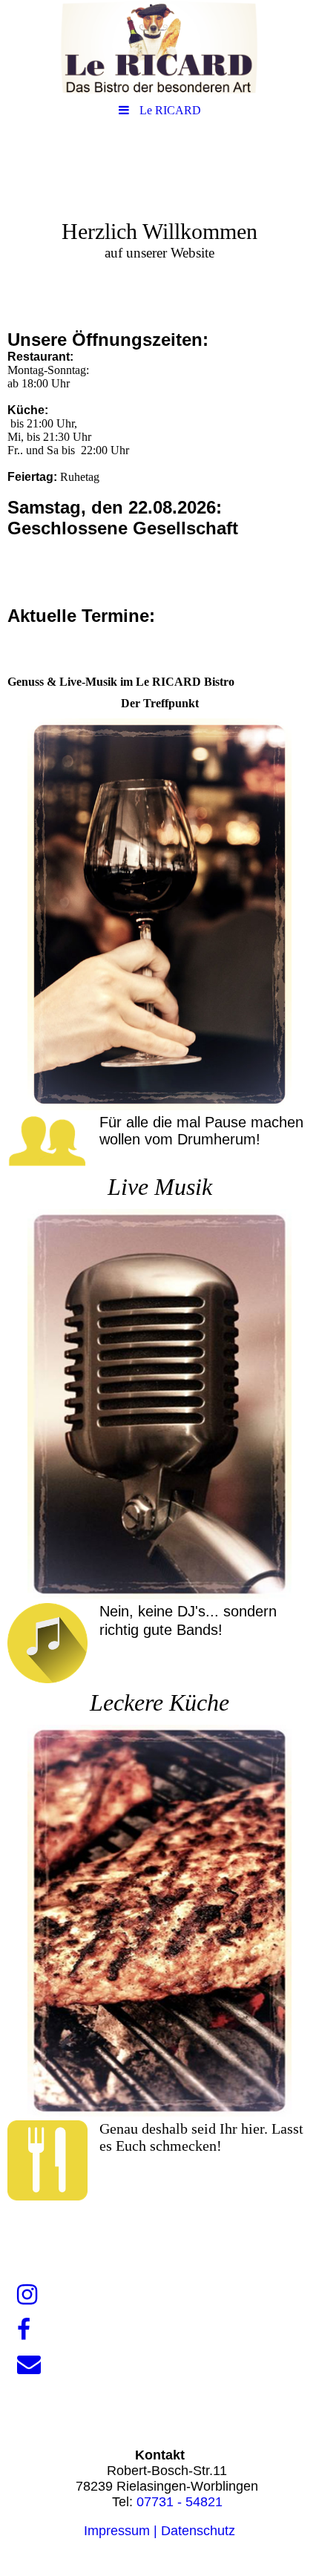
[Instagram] (26, 2295)
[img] (159, 48)
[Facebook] (23, 2330)
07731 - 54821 (180, 2502)
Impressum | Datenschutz (159, 2531)
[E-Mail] (28, 2364)
